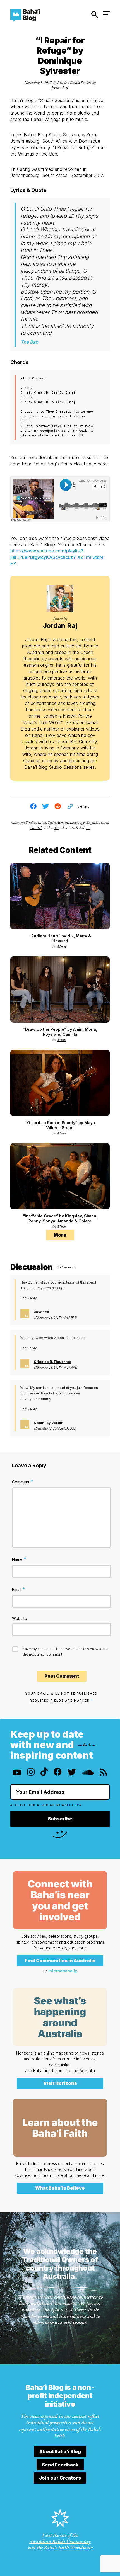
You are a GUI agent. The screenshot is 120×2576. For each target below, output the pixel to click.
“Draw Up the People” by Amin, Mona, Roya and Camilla (60, 1032)
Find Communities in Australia (60, 1961)
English (92, 822)
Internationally (63, 1971)
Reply (32, 1298)
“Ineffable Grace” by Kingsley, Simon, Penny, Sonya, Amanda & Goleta (60, 1218)
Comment (23, 1482)
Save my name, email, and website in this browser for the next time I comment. (66, 1652)
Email (19, 1589)
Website (20, 1618)
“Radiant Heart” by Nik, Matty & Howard (60, 938)
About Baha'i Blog (60, 2451)
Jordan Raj (60, 88)
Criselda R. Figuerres (52, 1362)
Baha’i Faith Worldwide (68, 2547)
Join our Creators (60, 2478)
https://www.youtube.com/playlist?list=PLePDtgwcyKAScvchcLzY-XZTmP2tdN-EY (58, 557)
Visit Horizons (60, 2083)
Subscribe (60, 1819)
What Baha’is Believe (60, 2188)
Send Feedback (60, 2465)
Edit (23, 1298)
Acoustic (62, 822)
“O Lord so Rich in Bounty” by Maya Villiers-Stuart (60, 1125)
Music (62, 83)
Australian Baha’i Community (60, 2541)
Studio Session (81, 83)
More (60, 1235)
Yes (56, 828)
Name (19, 1559)
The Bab (36, 828)
